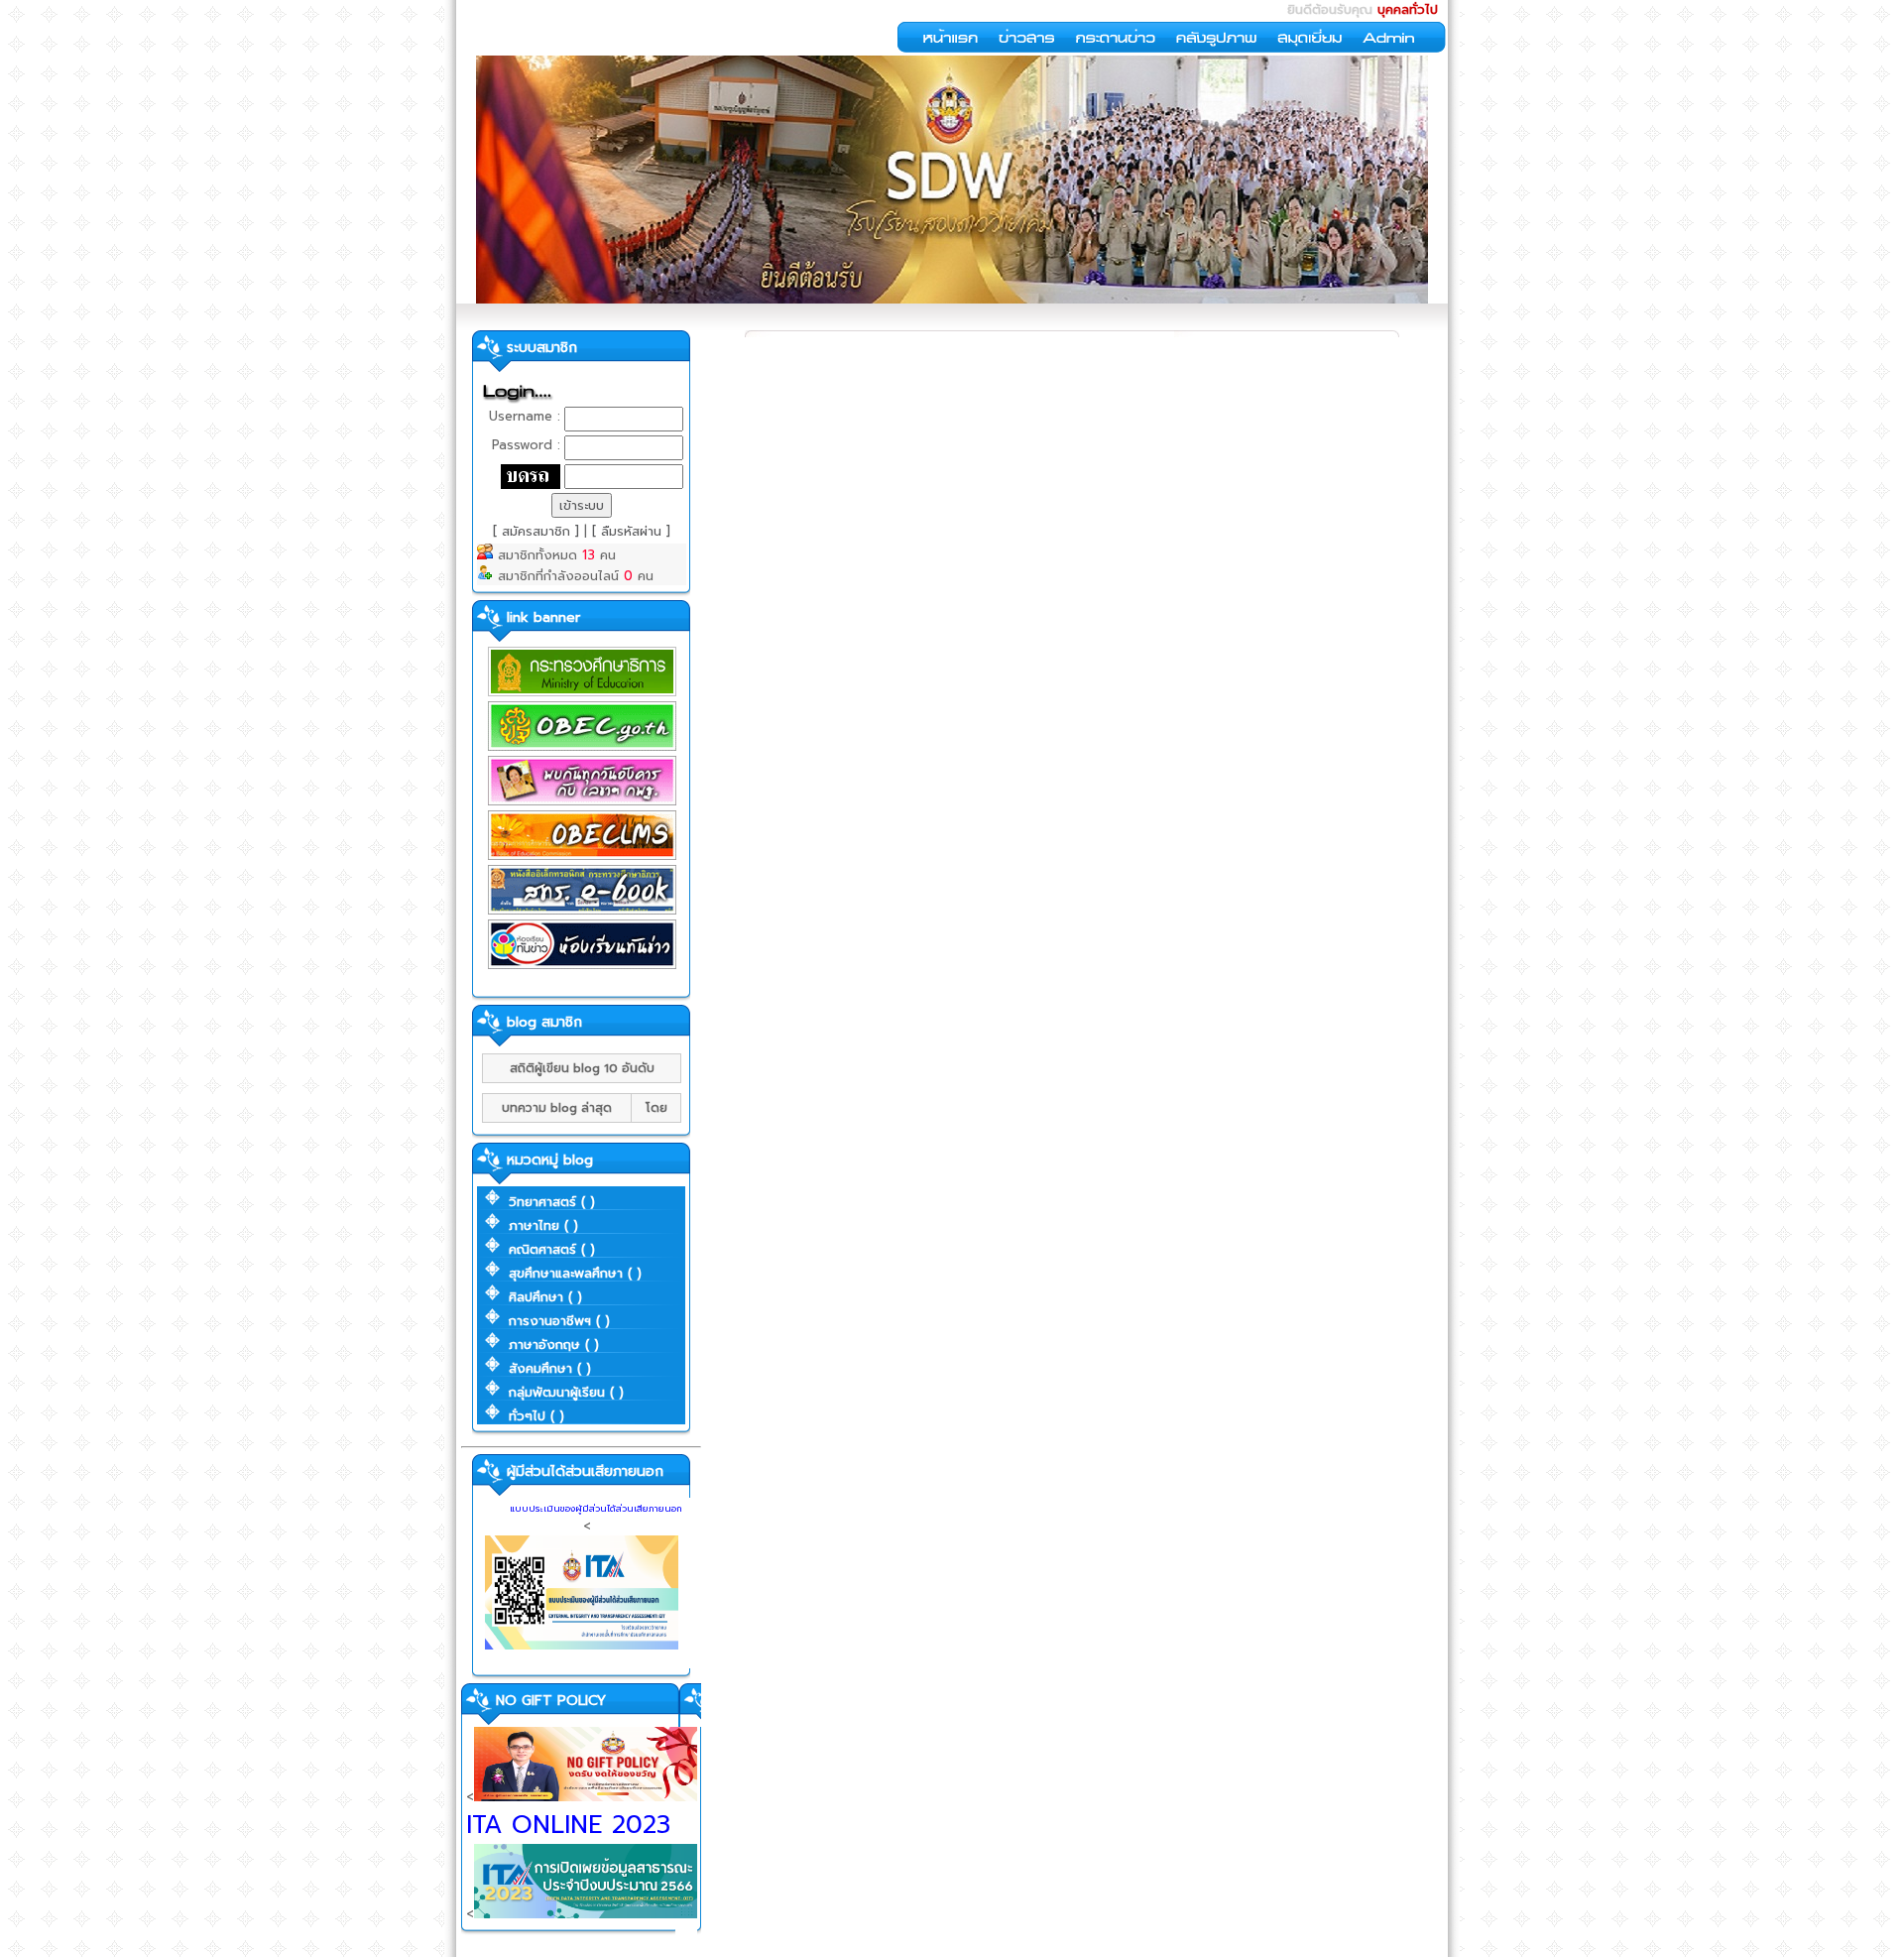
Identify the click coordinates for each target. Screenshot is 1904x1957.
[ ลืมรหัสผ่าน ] (631, 531)
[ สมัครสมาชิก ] (538, 531)
